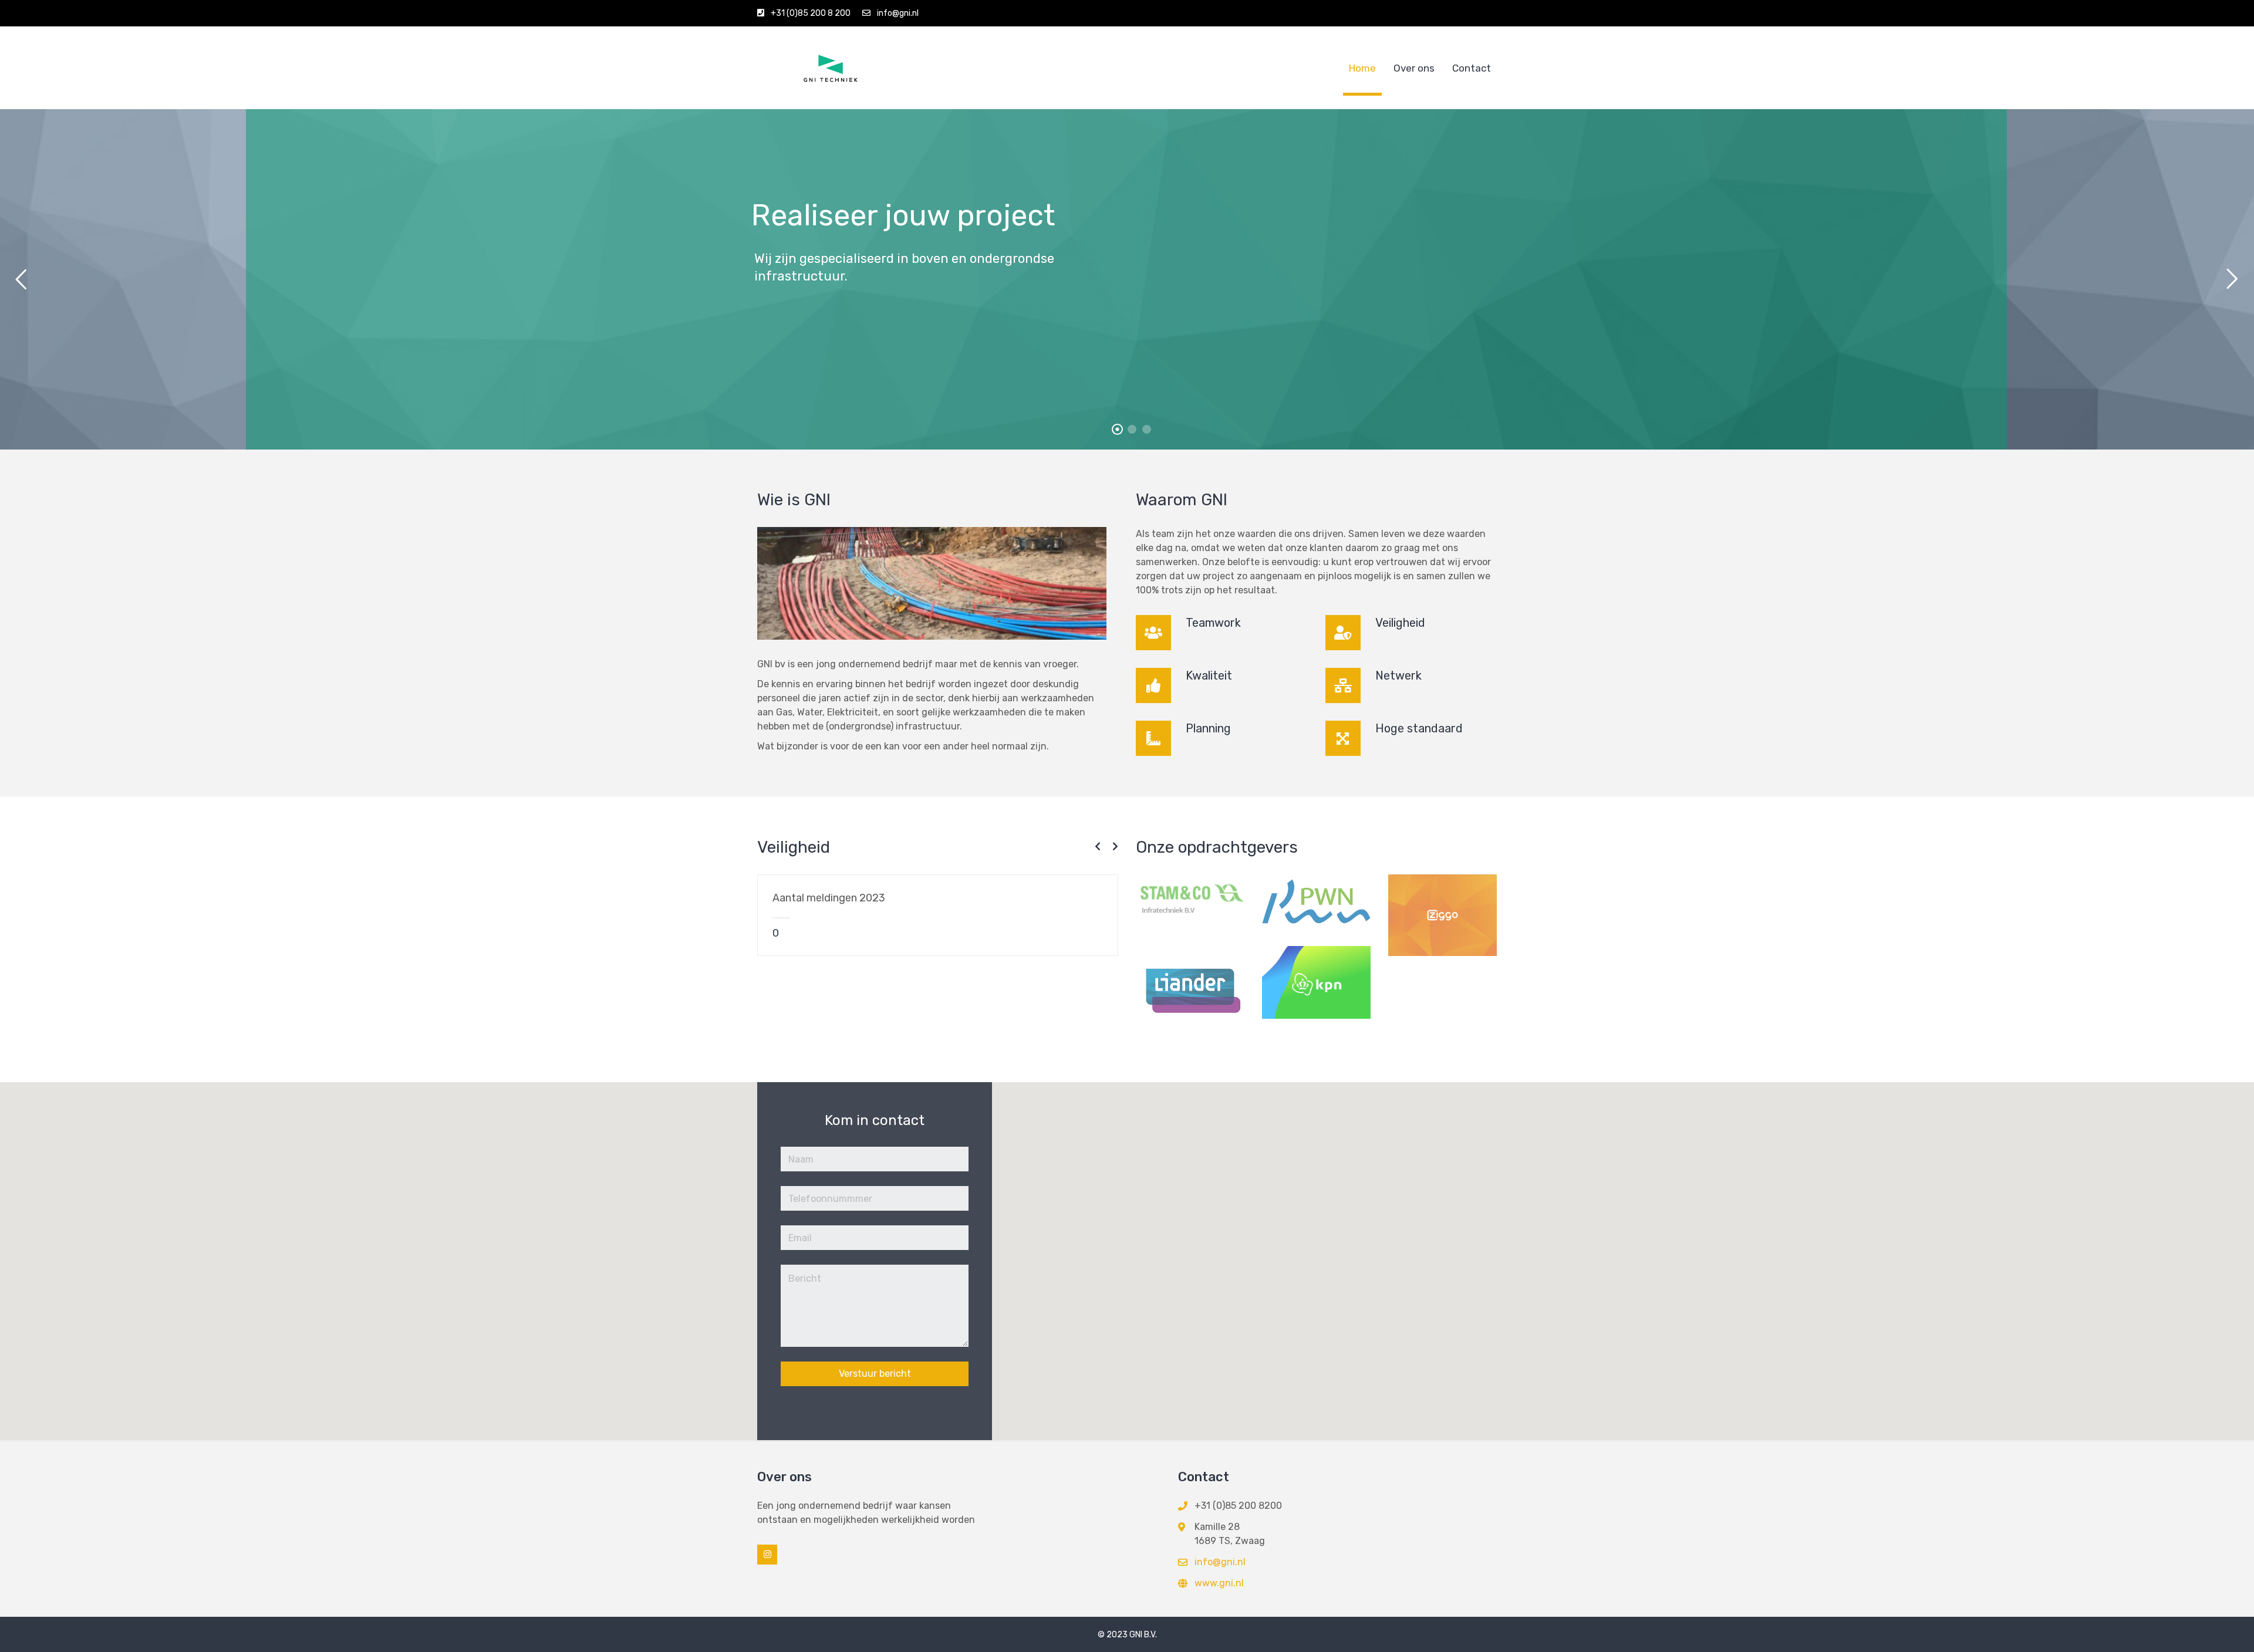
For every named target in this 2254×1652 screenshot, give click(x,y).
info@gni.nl (898, 13)
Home (1362, 68)
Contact (1472, 68)
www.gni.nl (1219, 1583)
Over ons (1414, 68)
